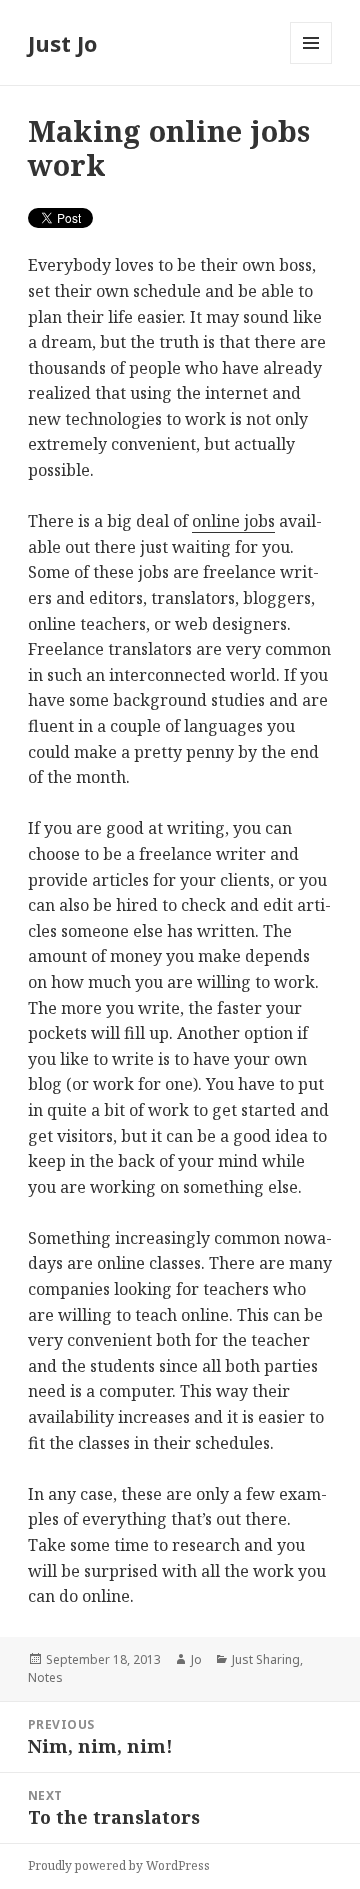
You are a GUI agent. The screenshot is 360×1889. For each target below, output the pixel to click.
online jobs (233, 521)
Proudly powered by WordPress (119, 1865)
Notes (45, 1677)
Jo (196, 1659)
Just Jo (62, 43)
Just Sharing (266, 1659)
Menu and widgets (311, 63)
